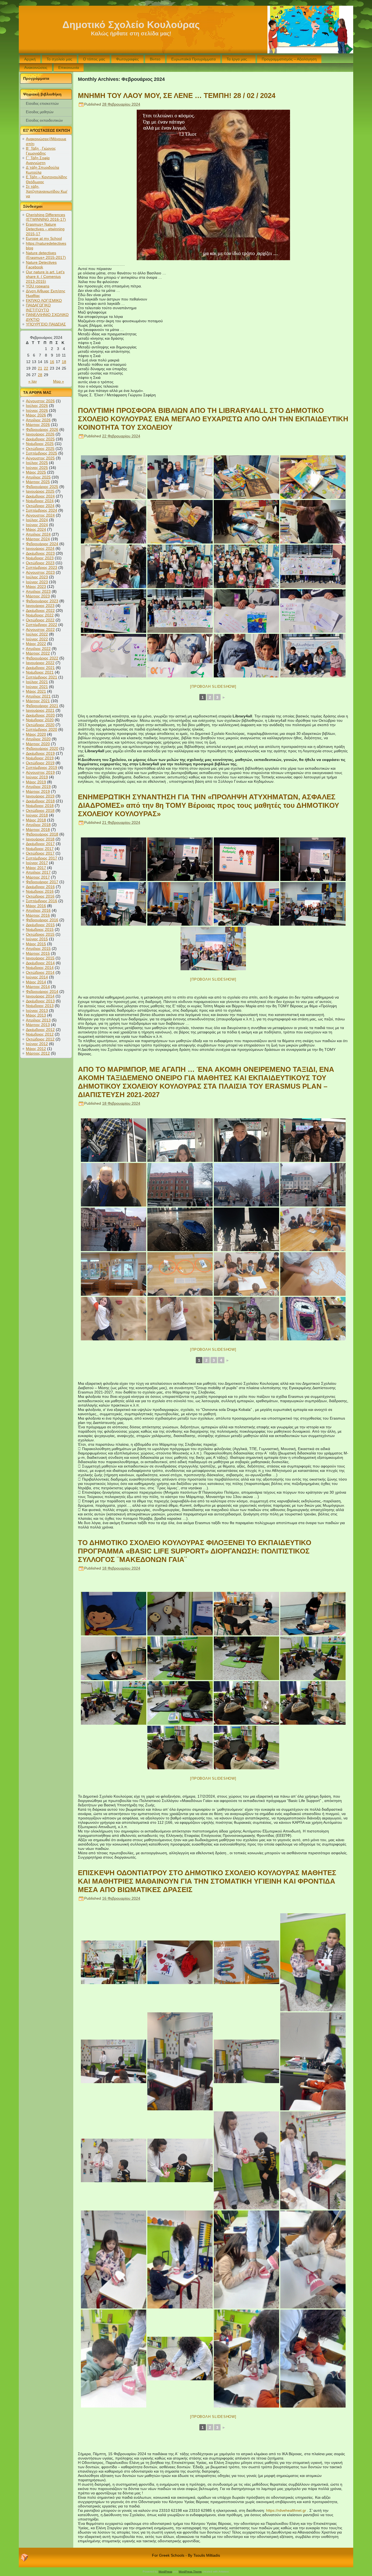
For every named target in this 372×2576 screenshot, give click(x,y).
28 (40, 375)
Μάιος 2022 (36, 644)
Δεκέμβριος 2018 (40, 801)
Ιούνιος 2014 (37, 977)
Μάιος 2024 (36, 529)
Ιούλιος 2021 (37, 682)
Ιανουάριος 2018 (40, 839)
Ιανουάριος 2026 (40, 434)
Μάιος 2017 (36, 868)
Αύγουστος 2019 (40, 772)
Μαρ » (59, 381)
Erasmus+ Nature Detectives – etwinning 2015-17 (45, 229)
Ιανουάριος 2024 (40, 548)
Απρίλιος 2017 (38, 872)
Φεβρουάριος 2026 (42, 429)
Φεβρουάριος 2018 (42, 834)
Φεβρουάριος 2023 (42, 601)
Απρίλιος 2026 (38, 420)
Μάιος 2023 (36, 587)
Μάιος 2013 (36, 1015)
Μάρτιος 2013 (38, 1025)
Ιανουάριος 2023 (40, 606)
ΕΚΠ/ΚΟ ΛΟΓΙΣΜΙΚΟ (44, 300)
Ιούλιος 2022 (37, 634)
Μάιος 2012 (36, 1049)
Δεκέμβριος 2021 (40, 668)
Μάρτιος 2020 (38, 744)
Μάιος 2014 (36, 982)
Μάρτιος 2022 (38, 653)
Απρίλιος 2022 (38, 649)
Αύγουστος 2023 (40, 572)
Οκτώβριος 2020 (40, 725)
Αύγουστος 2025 (40, 458)
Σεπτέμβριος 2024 (42, 510)
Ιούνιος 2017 (37, 863)
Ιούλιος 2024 (37, 520)
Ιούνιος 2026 (37, 410)
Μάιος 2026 (36, 415)
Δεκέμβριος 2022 (40, 610)
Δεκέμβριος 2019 (40, 753)
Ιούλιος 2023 (37, 577)
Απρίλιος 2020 (38, 739)
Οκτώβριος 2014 (40, 972)
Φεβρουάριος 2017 (42, 882)
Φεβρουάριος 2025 (42, 487)
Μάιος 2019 (36, 782)
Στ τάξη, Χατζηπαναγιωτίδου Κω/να (47, 191)
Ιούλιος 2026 (37, 406)
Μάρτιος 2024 (38, 539)
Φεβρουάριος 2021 (42, 706)
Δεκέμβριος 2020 (40, 715)
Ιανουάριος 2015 (40, 958)
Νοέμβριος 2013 (40, 1006)
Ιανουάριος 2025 (40, 491)
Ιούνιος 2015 (37, 939)
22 (46, 368)
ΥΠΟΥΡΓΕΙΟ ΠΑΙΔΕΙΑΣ (46, 324)
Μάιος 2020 (36, 734)
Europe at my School (44, 238)
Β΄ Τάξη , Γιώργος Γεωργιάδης (41, 151)
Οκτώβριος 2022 (40, 620)
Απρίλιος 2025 (38, 477)
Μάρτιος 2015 (38, 953)
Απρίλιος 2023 (38, 591)
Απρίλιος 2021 (38, 696)
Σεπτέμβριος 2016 (42, 901)
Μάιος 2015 (36, 944)
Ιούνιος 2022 (37, 639)
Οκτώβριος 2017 (40, 853)
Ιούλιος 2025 (37, 463)
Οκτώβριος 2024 (40, 506)
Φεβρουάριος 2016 (42, 920)
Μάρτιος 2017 (38, 877)
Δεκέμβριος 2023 (40, 553)
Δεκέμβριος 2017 (40, 844)
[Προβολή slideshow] (213, 687)
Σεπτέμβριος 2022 (42, 625)
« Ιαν (33, 381)
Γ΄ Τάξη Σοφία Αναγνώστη (38, 160)
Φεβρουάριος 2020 (42, 748)
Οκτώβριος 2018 (40, 810)
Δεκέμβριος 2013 (40, 1001)
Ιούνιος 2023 (37, 582)
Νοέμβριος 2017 (40, 849)
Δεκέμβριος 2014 (40, 963)
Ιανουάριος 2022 (40, 663)
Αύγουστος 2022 (40, 630)
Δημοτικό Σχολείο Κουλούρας (131, 25)
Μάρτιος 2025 (38, 482)
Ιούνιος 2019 (37, 777)
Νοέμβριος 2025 (40, 444)
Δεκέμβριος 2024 (40, 496)
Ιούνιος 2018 (37, 815)
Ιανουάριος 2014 (40, 996)
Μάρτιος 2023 (38, 596)
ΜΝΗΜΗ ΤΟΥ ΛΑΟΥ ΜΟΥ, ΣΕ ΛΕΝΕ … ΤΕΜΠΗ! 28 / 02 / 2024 (177, 96)
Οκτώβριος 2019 (40, 763)
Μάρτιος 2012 (38, 1053)
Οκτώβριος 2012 (40, 1039)
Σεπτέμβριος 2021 (42, 677)
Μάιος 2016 (36, 906)
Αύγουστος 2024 (40, 515)
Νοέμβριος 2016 (40, 891)
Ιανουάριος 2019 (40, 796)
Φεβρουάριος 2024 (42, 544)
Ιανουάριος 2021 (40, 710)
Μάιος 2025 (36, 472)
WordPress (165, 2572)
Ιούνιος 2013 (37, 1011)
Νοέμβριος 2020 (40, 720)
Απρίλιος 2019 (38, 787)
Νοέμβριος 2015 (40, 929)
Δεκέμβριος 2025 (40, 439)
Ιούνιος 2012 (37, 1044)
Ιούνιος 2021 (37, 687)
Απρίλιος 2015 (38, 948)
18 (64, 362)
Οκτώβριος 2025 (40, 449)
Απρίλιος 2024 (38, 534)
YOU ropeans (38, 286)
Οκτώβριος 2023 (40, 563)
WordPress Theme (190, 2572)
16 (52, 362)
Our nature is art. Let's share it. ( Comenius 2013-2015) (45, 277)
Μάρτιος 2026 (38, 425)
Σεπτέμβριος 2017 (42, 858)
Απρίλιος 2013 (38, 1020)
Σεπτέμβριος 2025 (42, 453)
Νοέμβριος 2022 (40, 615)
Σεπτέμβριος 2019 (42, 767)
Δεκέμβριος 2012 (40, 1030)
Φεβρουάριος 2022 (42, 658)
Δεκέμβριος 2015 (40, 925)
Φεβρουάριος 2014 (42, 991)
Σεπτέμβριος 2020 (42, 729)
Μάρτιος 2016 (38, 915)
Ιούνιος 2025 (37, 468)
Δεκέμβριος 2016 (40, 887)
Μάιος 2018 (36, 820)
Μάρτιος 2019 (38, 791)
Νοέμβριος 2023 (40, 558)
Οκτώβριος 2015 (40, 934)
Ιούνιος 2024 (37, 525)
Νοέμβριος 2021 (40, 672)
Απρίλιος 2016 (38, 910)
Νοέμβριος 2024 (40, 501)
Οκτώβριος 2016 (40, 896)
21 (40, 368)
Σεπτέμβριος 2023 (42, 567)
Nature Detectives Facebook (41, 265)
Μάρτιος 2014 (38, 987)
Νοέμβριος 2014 (40, 968)
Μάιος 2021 (36, 691)
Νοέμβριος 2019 (40, 758)
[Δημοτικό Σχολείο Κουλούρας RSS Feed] (25, 2557)
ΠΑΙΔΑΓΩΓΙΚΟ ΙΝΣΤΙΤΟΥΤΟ (38, 308)
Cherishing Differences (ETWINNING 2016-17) (46, 217)
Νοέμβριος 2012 (40, 1034)
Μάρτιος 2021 (38, 701)
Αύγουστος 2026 (40, 401)
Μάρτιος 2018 (38, 830)
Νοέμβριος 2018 (40, 806)
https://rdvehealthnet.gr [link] (286, 2510)
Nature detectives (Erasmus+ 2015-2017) (46, 255)
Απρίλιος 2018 (38, 825)
